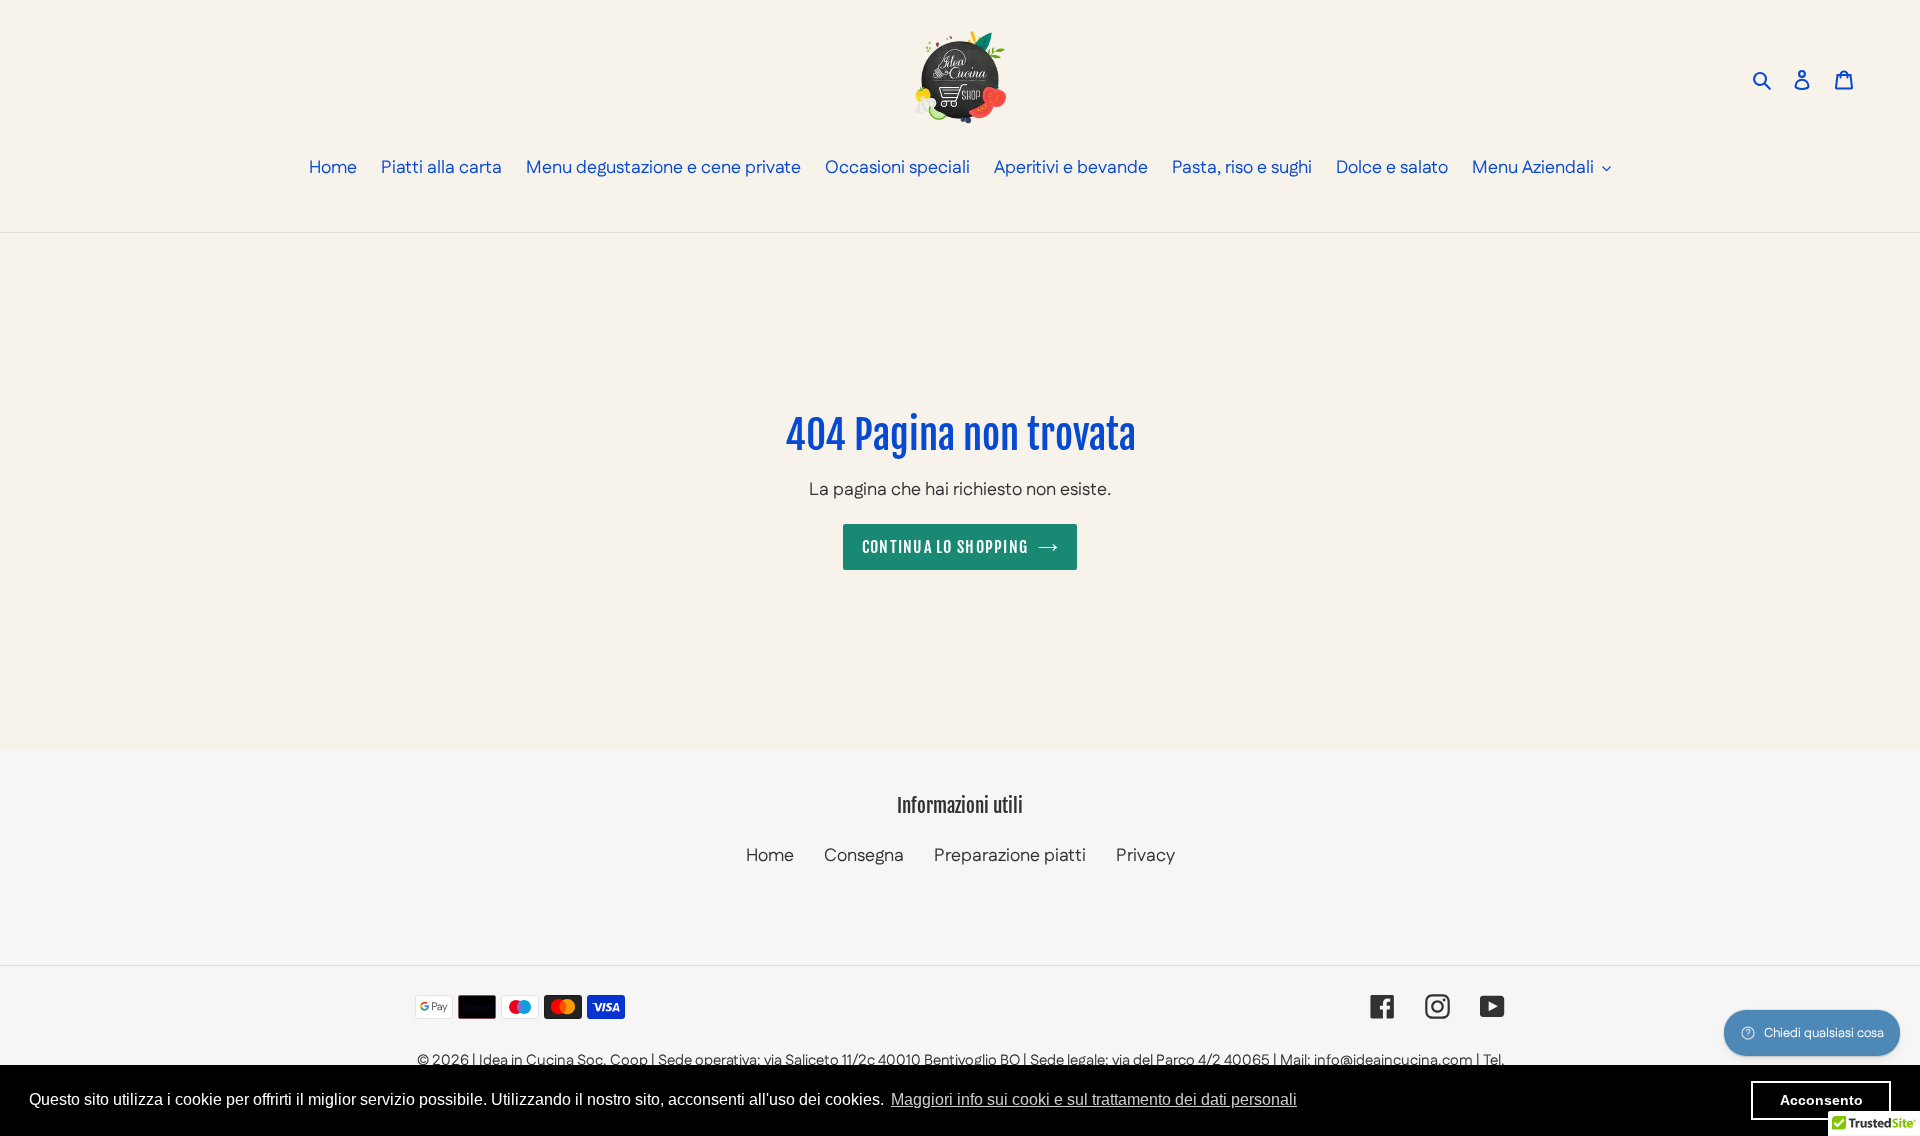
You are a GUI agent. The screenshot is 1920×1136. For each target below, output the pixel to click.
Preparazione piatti (1010, 856)
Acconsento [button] (1821, 1100)
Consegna (864, 856)
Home (770, 856)
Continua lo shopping (945, 547)
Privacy (1145, 856)
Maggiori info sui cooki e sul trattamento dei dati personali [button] (1094, 1099)
